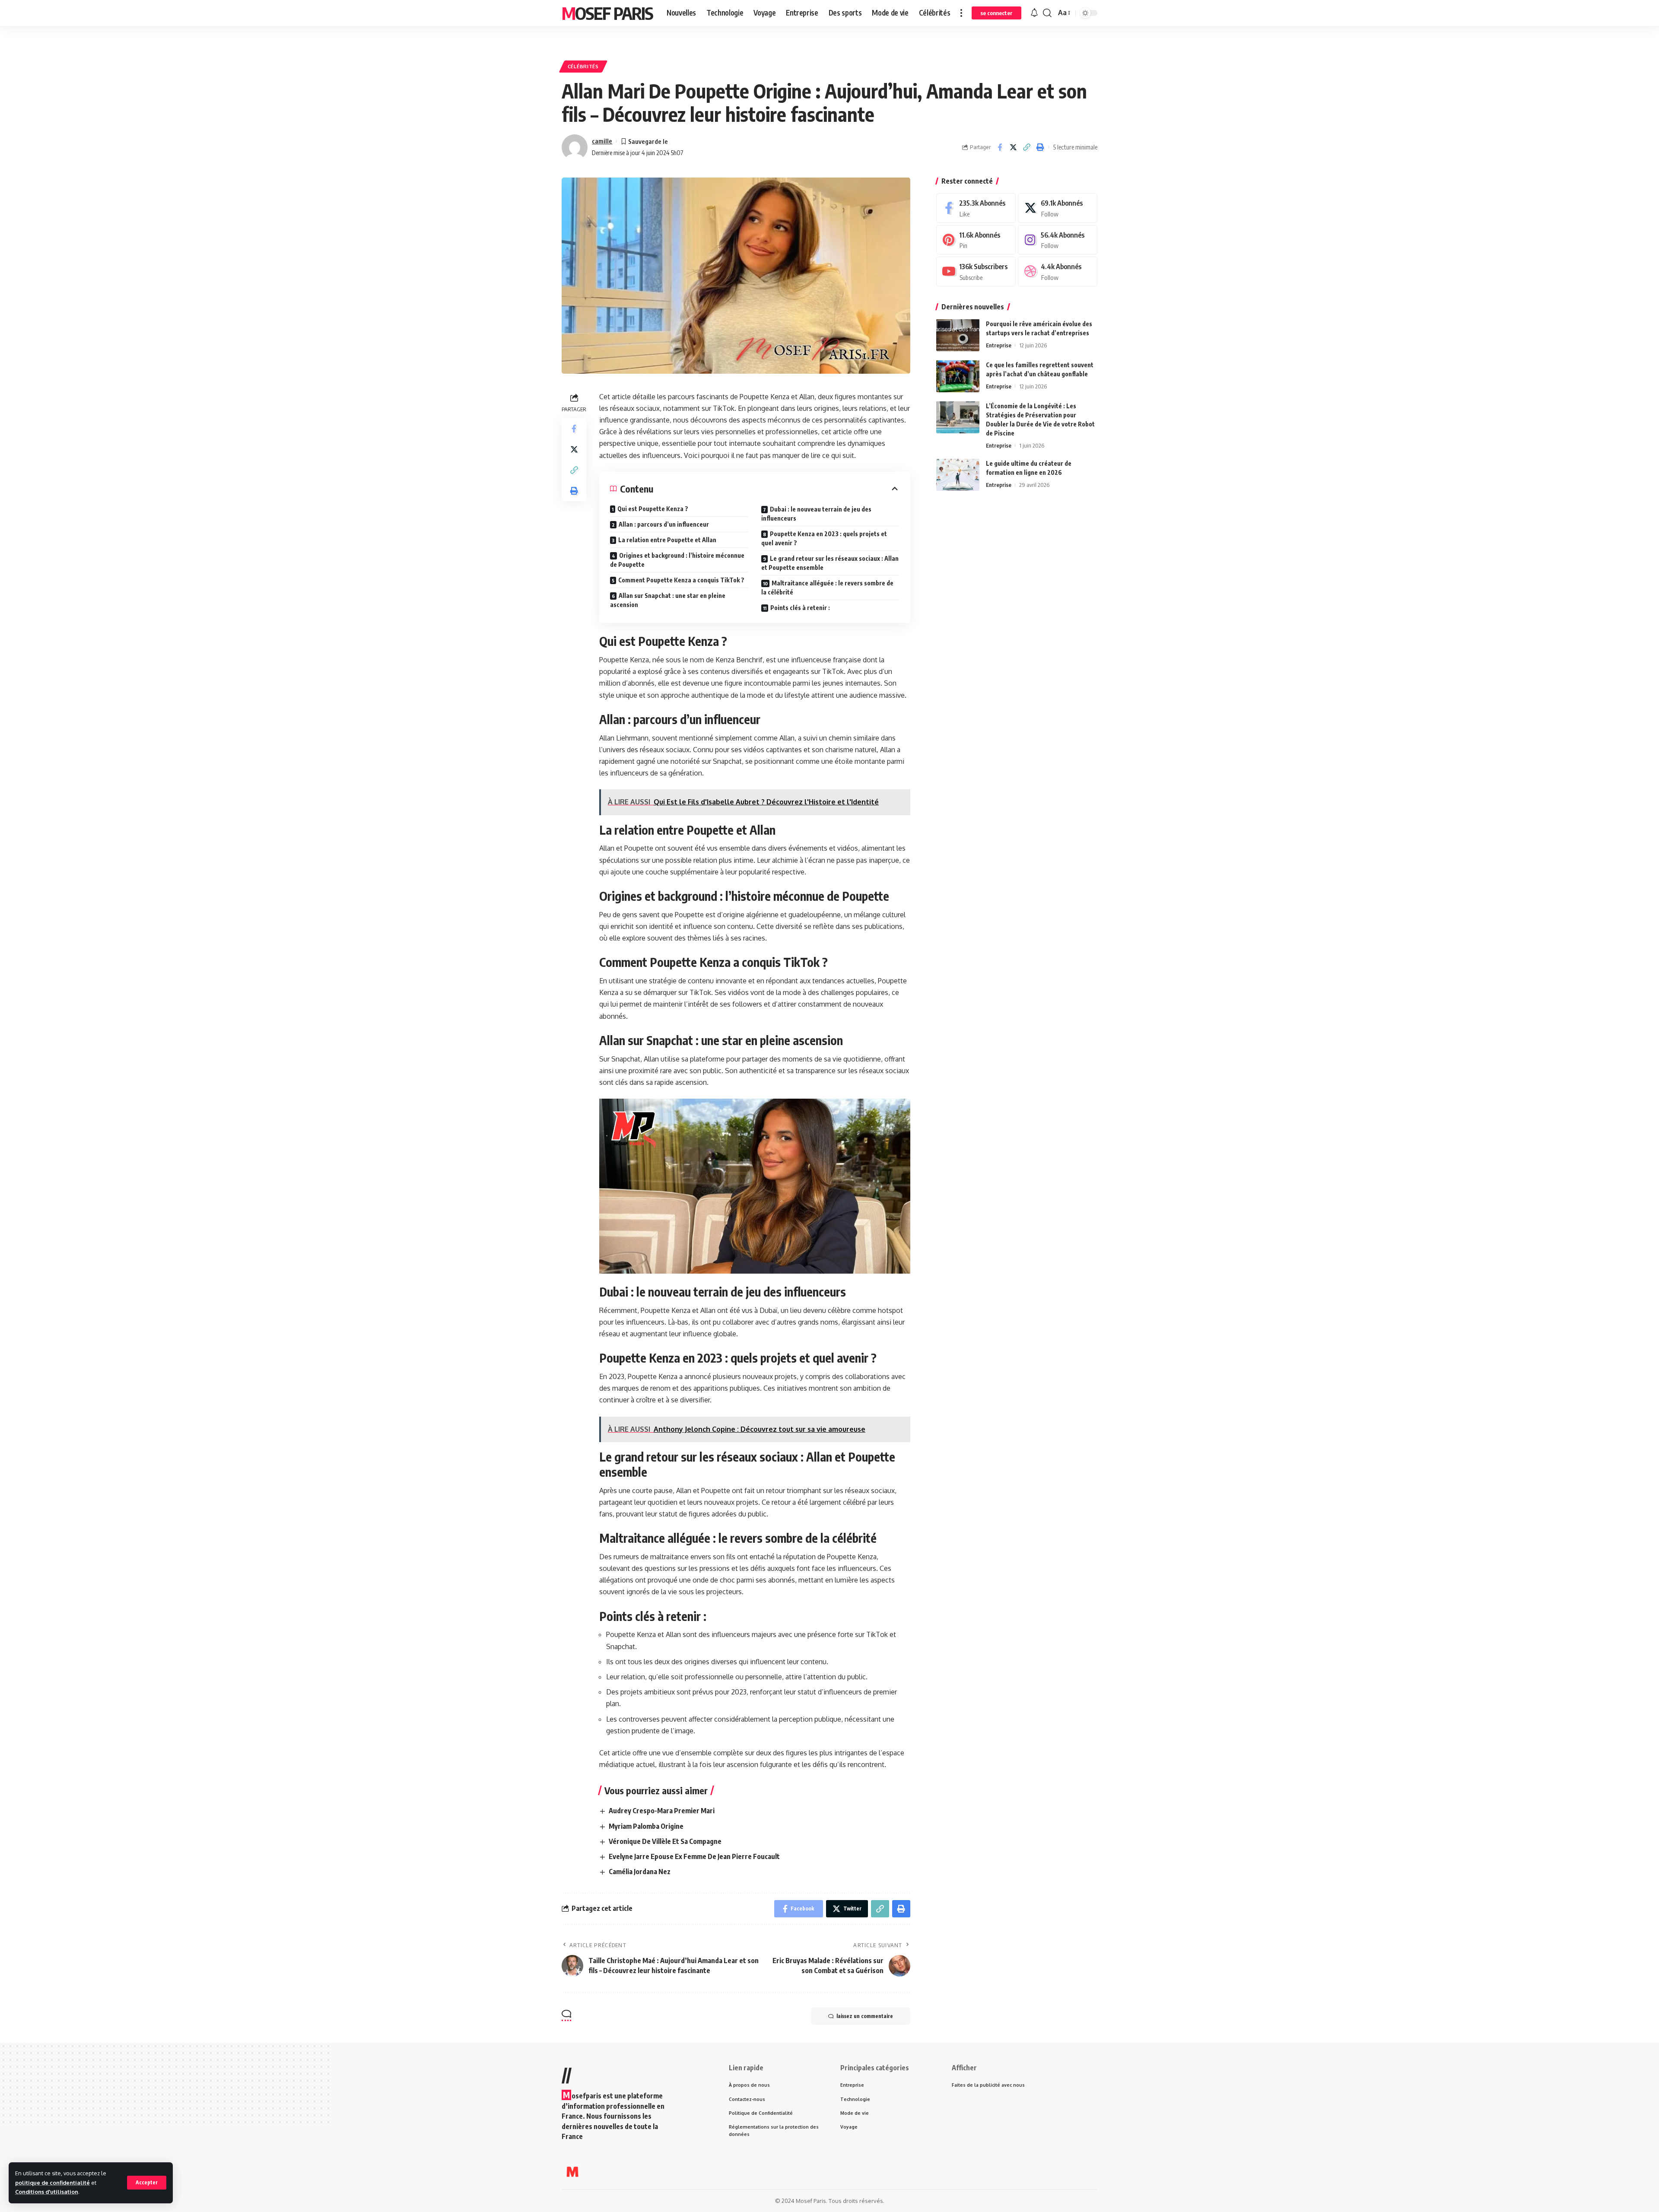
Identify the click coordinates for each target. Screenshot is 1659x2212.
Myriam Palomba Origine (646, 1826)
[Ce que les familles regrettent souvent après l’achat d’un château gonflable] (958, 376)
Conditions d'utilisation (47, 2192)
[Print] (1040, 147)
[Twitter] (1058, 208)
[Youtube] (976, 272)
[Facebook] (976, 208)
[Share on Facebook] (1000, 147)
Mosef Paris (607, 13)
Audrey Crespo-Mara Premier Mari (662, 1811)
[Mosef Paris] (572, 2172)
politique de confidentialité (52, 2183)
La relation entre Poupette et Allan (667, 540)
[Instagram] (1058, 240)
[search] (1047, 13)
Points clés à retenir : (800, 608)
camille (602, 141)
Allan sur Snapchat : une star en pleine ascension (668, 600)
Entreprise (999, 345)
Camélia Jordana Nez (640, 1872)
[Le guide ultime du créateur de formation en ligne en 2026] (958, 475)
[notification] (1034, 13)
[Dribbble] (1058, 272)
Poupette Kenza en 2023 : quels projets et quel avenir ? (824, 538)
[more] (961, 13)
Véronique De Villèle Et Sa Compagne (665, 1841)
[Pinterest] (976, 240)
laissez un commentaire (865, 2016)
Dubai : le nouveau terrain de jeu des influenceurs (816, 514)
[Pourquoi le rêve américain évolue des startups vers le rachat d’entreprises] (958, 335)
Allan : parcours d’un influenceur (664, 524)
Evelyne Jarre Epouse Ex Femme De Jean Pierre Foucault (694, 1856)
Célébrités (583, 66)
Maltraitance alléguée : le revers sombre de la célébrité (827, 588)
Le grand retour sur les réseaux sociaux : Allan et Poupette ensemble (830, 563)
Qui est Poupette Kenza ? (653, 509)
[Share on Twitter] (1013, 147)
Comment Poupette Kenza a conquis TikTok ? (681, 580)
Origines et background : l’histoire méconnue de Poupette (677, 560)
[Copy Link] (1027, 147)
